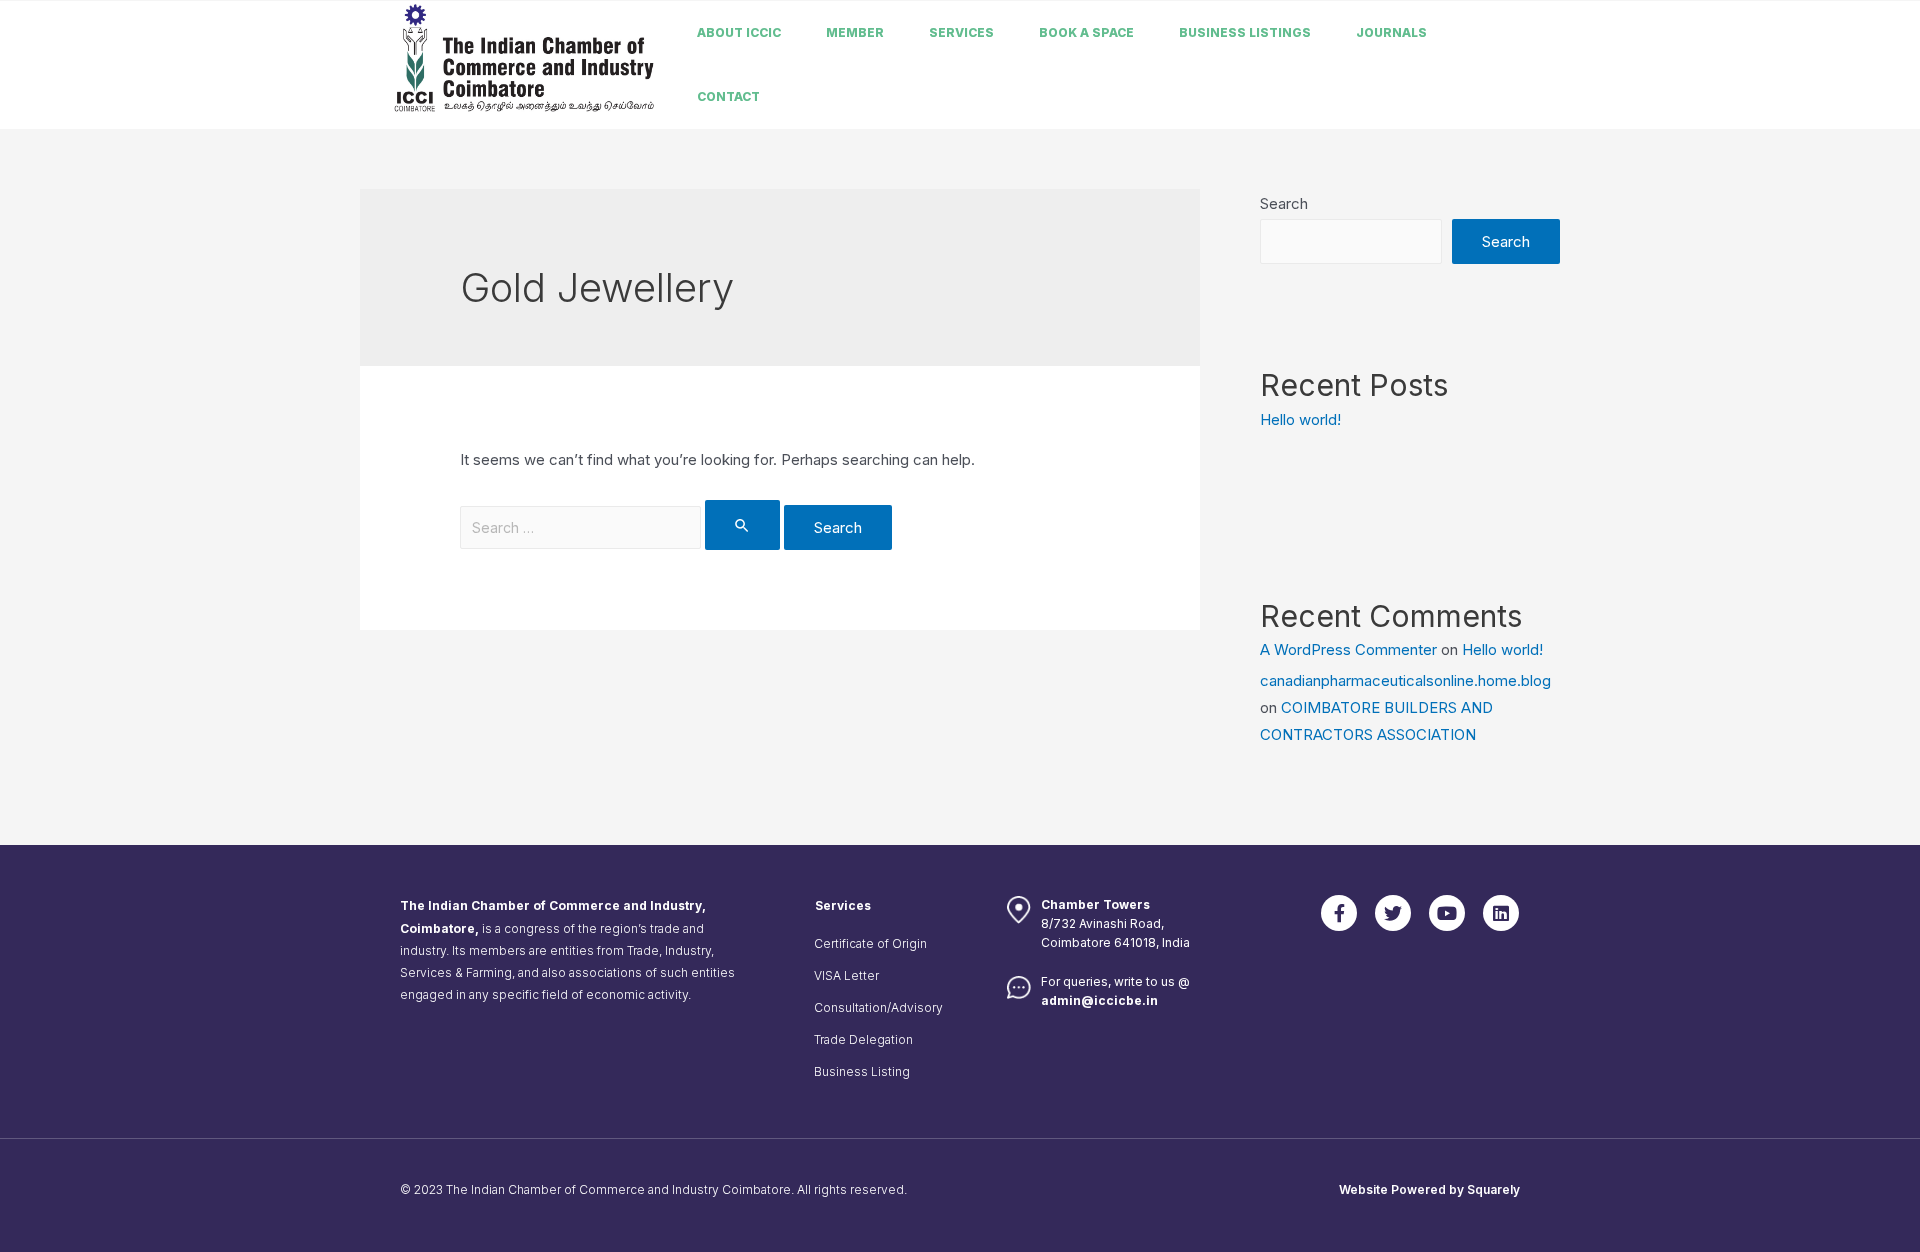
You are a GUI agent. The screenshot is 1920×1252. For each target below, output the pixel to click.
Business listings (1245, 32)
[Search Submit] (743, 525)
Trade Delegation (863, 1039)
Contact (728, 96)
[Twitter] (1393, 913)
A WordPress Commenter (1348, 649)
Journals (1391, 32)
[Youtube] (1447, 913)
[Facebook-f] (1339, 913)
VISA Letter (846, 975)
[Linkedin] (1501, 913)
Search (1284, 203)
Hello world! (1300, 419)
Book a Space (1086, 32)
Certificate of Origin (870, 943)
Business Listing (862, 1071)
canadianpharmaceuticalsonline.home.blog (1405, 680)
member (855, 32)
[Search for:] (622, 527)
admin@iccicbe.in (1099, 1000)
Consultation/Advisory (878, 1007)
